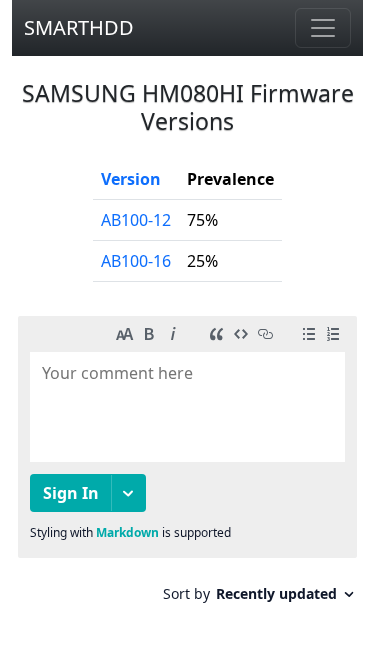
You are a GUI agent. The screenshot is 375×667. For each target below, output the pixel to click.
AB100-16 (136, 261)
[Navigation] (323, 28)
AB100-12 (136, 220)
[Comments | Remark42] (187, 466)
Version (131, 179)
